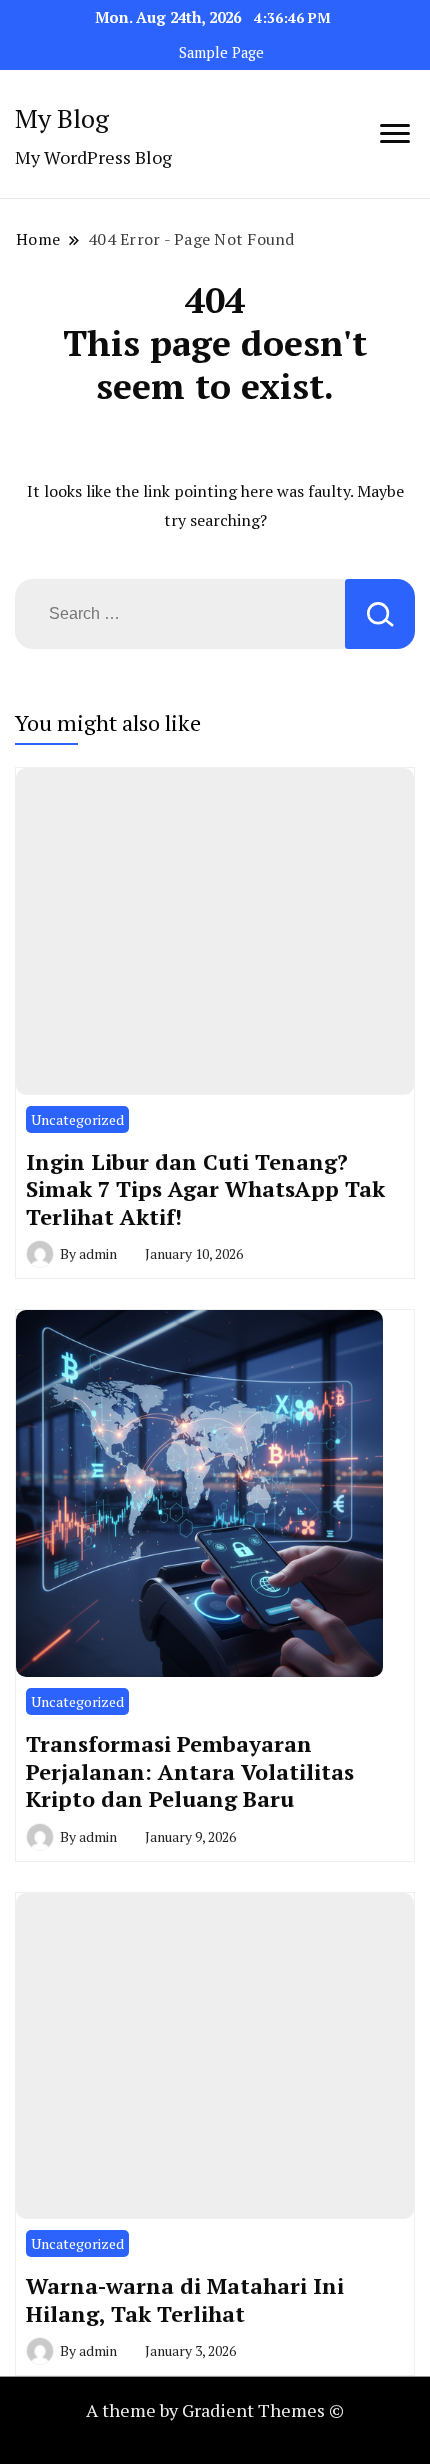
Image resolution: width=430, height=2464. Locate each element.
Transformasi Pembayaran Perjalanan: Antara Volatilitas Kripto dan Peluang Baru (190, 1771)
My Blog (62, 118)
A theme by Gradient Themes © (215, 2410)
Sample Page (221, 52)
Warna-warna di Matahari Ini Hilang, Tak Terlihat (185, 2299)
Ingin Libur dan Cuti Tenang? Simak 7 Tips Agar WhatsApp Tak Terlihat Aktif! (205, 1189)
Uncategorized (77, 1119)
